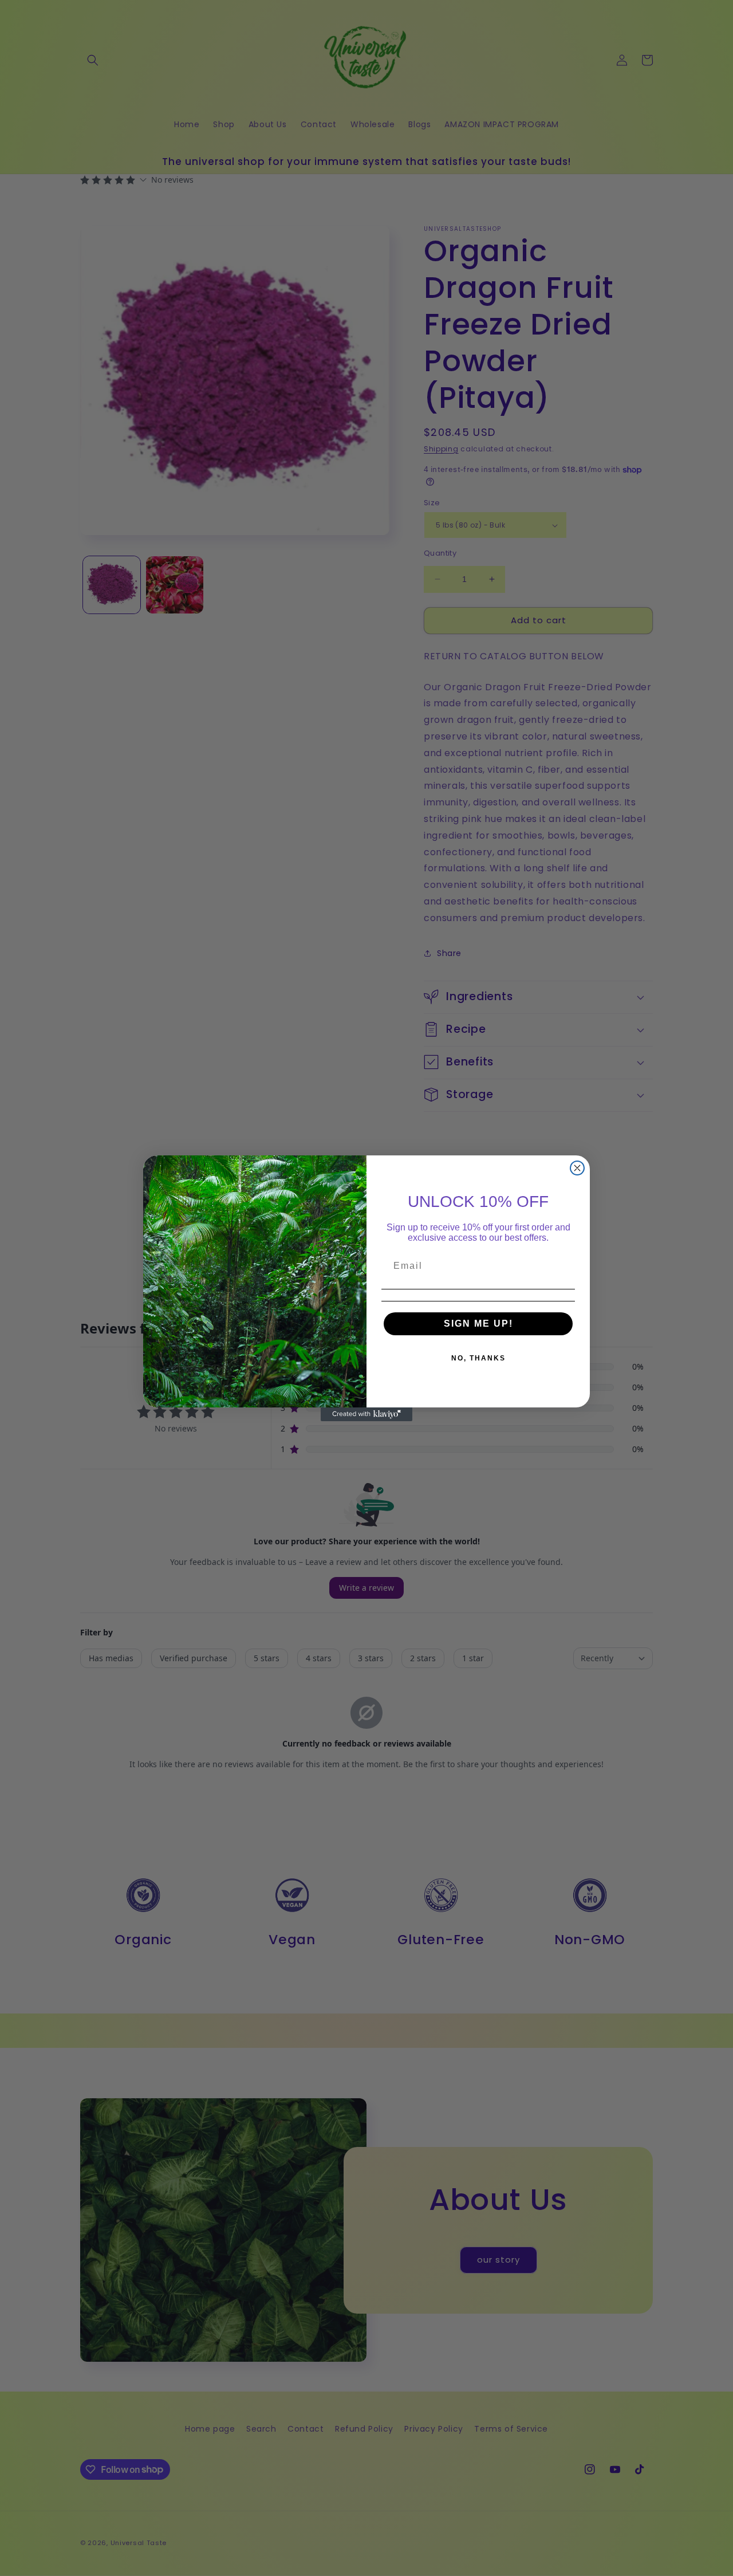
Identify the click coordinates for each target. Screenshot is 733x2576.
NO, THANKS (478, 1358)
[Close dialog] (577, 1168)
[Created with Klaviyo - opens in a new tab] (366, 1414)
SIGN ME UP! (478, 1324)
